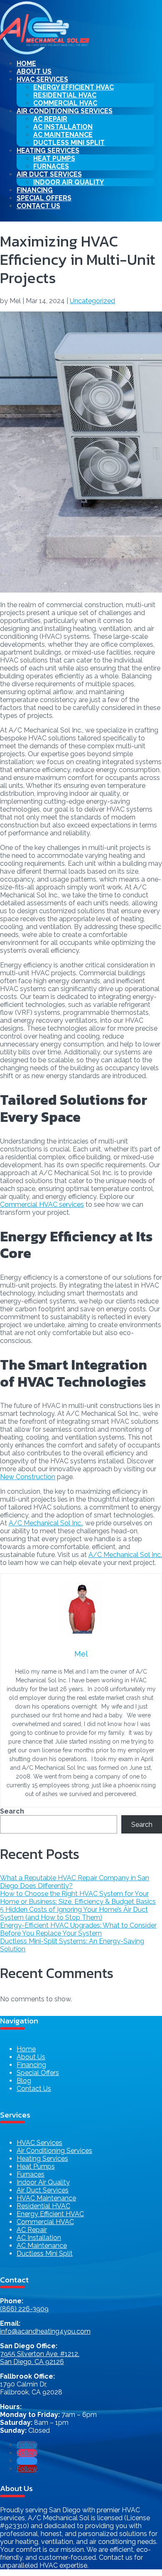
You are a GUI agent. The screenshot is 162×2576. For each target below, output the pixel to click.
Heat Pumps (36, 2166)
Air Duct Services (43, 2190)
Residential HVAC (43, 2206)
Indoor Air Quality (69, 182)
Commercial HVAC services (42, 1205)
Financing (35, 190)
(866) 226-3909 (24, 2309)
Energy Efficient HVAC (50, 2214)
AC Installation (39, 2238)
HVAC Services (39, 2143)
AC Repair (32, 2230)
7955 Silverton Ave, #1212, (40, 2354)
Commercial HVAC (65, 103)
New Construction (28, 1477)
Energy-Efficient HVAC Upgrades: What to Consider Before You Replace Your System (78, 1929)
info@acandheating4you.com (45, 2331)
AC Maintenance (42, 2246)
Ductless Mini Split (69, 143)
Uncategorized (92, 301)
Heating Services (42, 2159)
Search (12, 1811)
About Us (34, 71)
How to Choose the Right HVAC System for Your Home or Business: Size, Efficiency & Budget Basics (78, 1898)
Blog (24, 2081)
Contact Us (38, 206)
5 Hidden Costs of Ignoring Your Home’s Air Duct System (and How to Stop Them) (74, 1913)
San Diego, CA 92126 (32, 2362)
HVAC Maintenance (46, 2198)
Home (26, 64)
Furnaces (51, 166)
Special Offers (44, 198)
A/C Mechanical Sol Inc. (45, 1523)
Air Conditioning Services (54, 2151)
